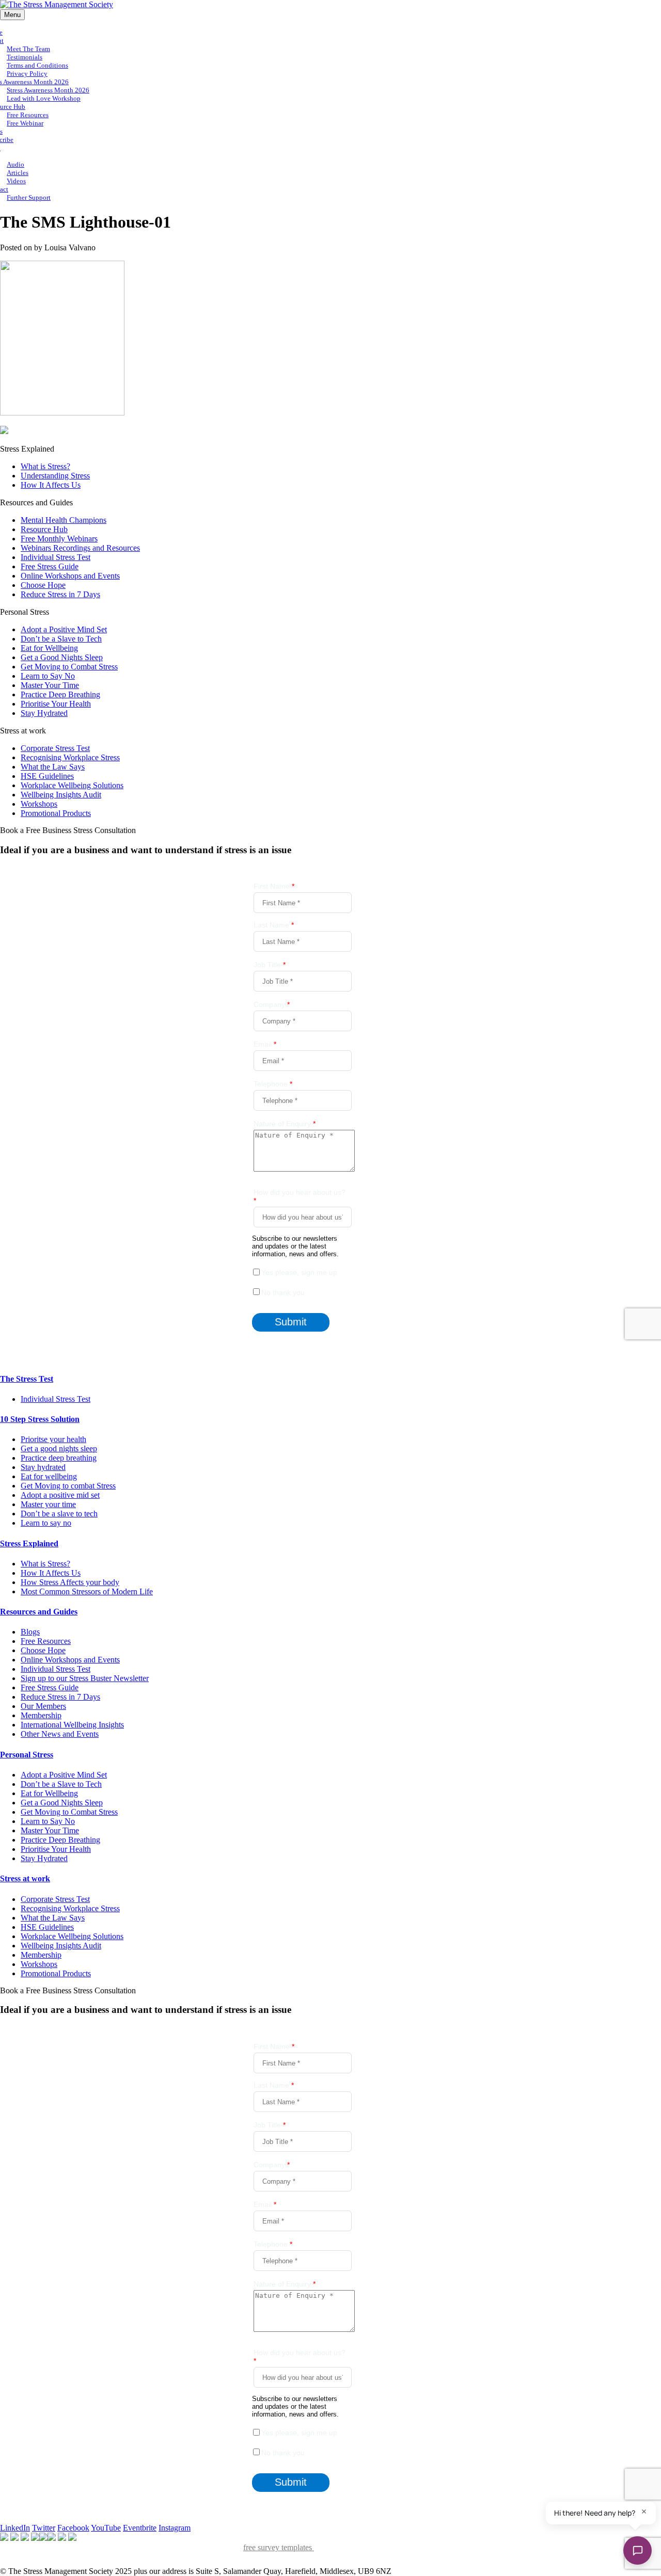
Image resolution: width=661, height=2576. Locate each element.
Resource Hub (44, 529)
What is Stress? (45, 466)
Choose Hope (43, 585)
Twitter (44, 2528)
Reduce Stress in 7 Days (60, 594)
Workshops (39, 804)
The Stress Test (27, 1379)
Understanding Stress (55, 476)
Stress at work (25, 1878)
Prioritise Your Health (56, 704)
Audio (15, 164)
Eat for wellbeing (49, 1476)
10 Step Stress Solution (40, 1419)
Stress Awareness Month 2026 (48, 90)
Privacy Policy (27, 74)
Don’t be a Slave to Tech (61, 639)
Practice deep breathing (59, 1458)
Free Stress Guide (50, 566)
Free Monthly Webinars (59, 539)
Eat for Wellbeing (49, 648)
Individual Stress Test (56, 557)
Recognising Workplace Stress (70, 757)
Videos (16, 181)
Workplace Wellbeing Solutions (72, 785)
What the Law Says (53, 767)
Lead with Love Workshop (44, 98)
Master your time (48, 1504)
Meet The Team (28, 49)
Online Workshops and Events (70, 576)
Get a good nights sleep (59, 1449)
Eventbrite (140, 2528)
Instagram (175, 2528)
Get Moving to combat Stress (68, 1486)
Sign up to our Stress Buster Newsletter (85, 1678)
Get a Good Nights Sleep (62, 657)
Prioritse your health (53, 1439)
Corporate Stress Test (55, 748)
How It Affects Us (51, 485)
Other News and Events (60, 1734)
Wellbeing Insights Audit (61, 795)
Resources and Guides (39, 1612)
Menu (12, 15)
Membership (41, 1715)
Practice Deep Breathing (60, 694)
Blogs (30, 1632)
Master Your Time (50, 685)
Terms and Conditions (37, 65)
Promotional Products (56, 813)
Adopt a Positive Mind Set (64, 629)
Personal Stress (27, 1755)
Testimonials (25, 57)
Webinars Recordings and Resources (80, 548)
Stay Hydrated (44, 713)
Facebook (73, 2528)
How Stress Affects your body (70, 1582)
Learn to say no (46, 1523)
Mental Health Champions (64, 520)
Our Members (43, 1706)
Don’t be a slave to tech (59, 1514)
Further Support (29, 197)
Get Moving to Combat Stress (69, 667)
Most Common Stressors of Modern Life (87, 1591)
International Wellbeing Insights (72, 1725)
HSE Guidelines (47, 776)
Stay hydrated (43, 1467)
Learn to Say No (48, 676)
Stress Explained (29, 1543)
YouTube (106, 2528)
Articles (18, 173)
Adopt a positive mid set (60, 1495)
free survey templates (279, 2547)
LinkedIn (15, 2528)
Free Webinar (25, 123)
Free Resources (28, 115)
